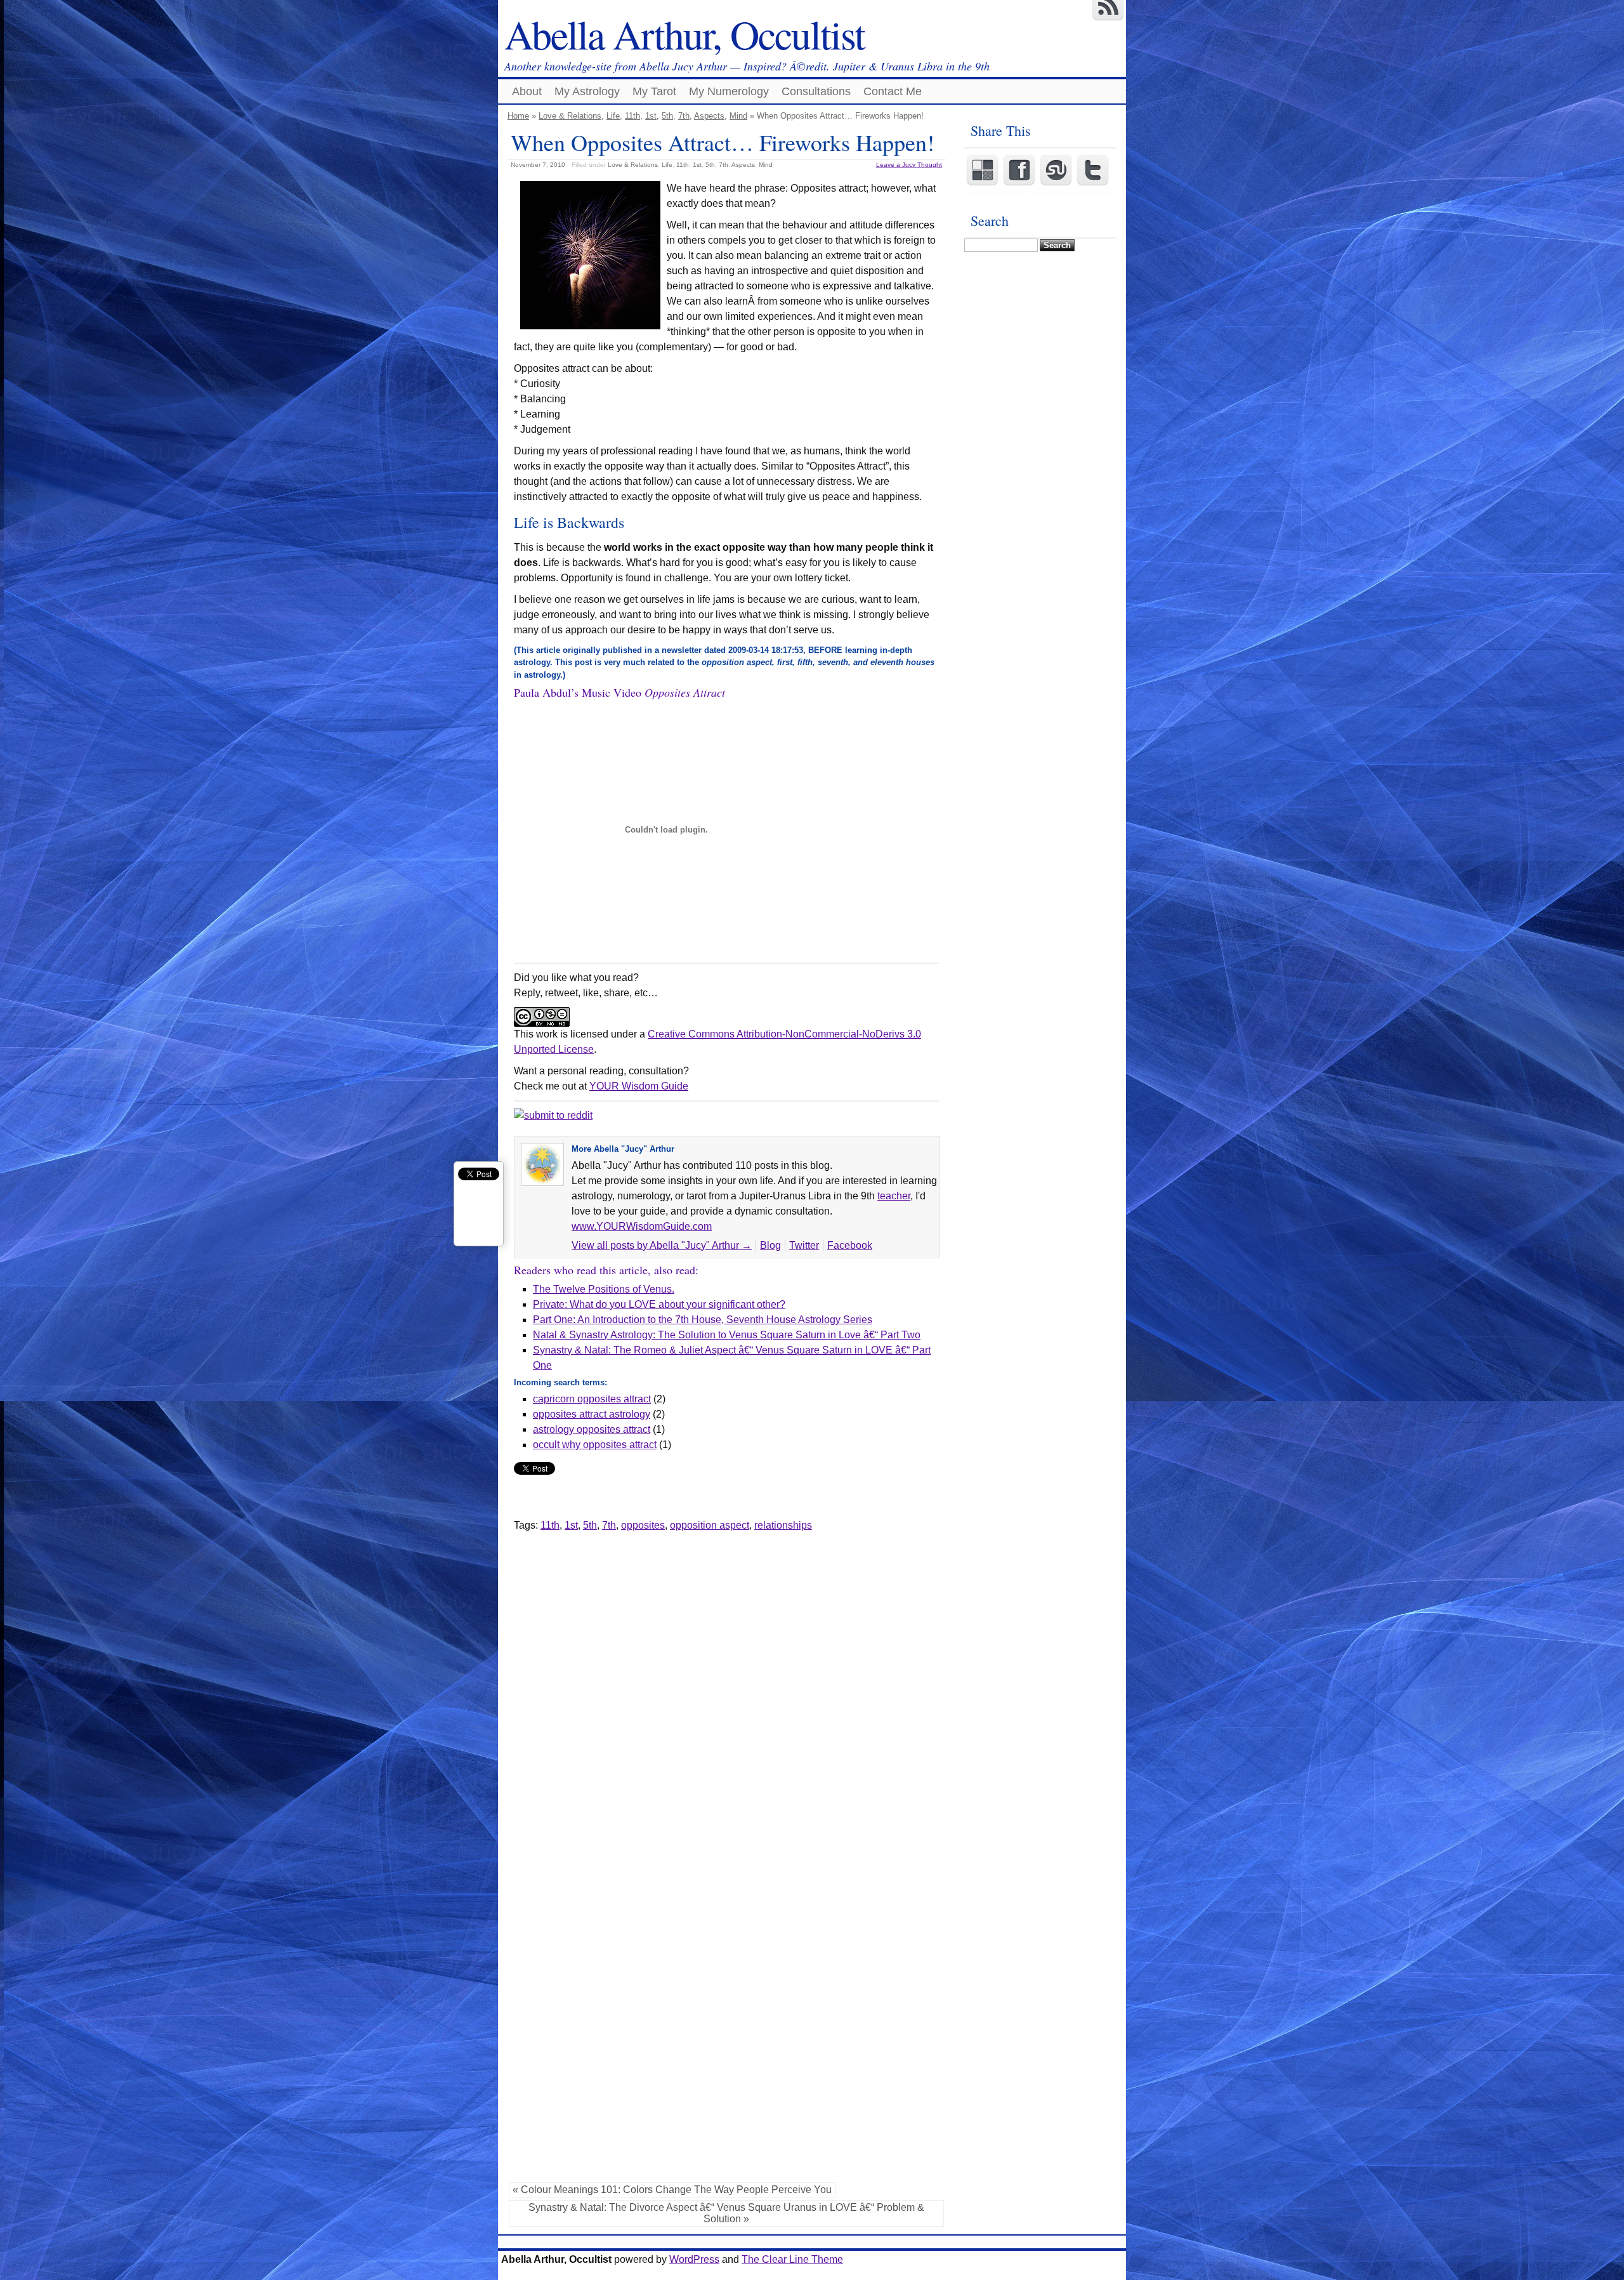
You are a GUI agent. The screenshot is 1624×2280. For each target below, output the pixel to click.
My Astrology (587, 91)
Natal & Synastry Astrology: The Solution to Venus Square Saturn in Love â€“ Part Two (727, 1335)
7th (684, 116)
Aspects (709, 116)
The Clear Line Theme (792, 2259)
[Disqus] (726, 1692)
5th (667, 116)
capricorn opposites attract (592, 1399)
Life (613, 116)
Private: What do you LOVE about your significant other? (659, 1304)
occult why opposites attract (595, 1445)
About (527, 91)
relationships (783, 1525)
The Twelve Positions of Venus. (604, 1289)
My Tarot (654, 91)
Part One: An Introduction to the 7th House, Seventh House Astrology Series (703, 1320)
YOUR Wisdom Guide (639, 1086)
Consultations (816, 91)
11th (632, 116)
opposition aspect (710, 1525)
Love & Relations (570, 116)
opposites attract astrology (592, 1414)
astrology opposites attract (592, 1429)
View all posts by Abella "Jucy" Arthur (662, 1245)
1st (651, 116)
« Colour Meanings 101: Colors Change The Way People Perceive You (672, 2190)
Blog (770, 1245)
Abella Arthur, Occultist (684, 34)
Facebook (850, 1245)
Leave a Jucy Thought (909, 165)
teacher (894, 1196)
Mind (738, 116)
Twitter (804, 1245)
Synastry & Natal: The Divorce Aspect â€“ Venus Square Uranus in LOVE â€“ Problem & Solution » (726, 2213)
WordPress (694, 2259)
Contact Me (893, 91)
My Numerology (729, 91)
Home (518, 116)
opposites (643, 1525)
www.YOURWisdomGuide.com (642, 1226)
